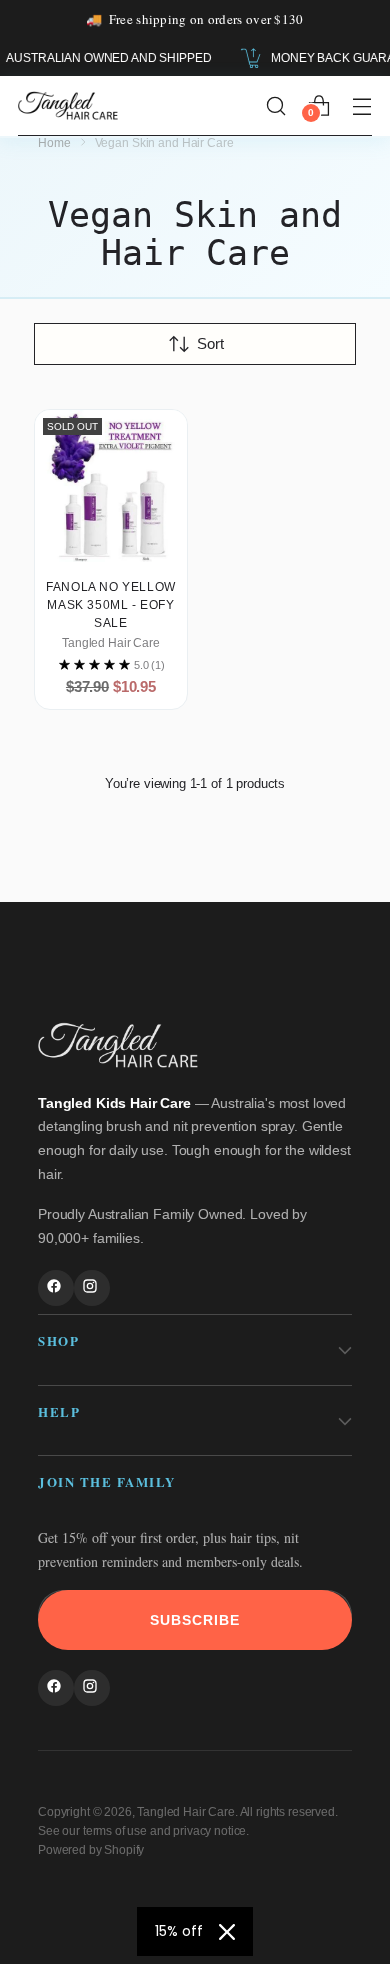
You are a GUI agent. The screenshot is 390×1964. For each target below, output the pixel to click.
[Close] (227, 1932)
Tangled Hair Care (186, 1812)
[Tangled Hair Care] (68, 105)
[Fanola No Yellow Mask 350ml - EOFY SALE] (111, 486)
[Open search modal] (275, 105)
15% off (179, 1931)
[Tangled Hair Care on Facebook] (56, 1288)
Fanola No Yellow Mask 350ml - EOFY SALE (111, 605)
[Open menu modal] (361, 105)
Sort (210, 344)
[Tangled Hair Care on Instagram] (92, 1288)
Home (54, 143)
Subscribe (195, 1620)
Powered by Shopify (91, 1850)
